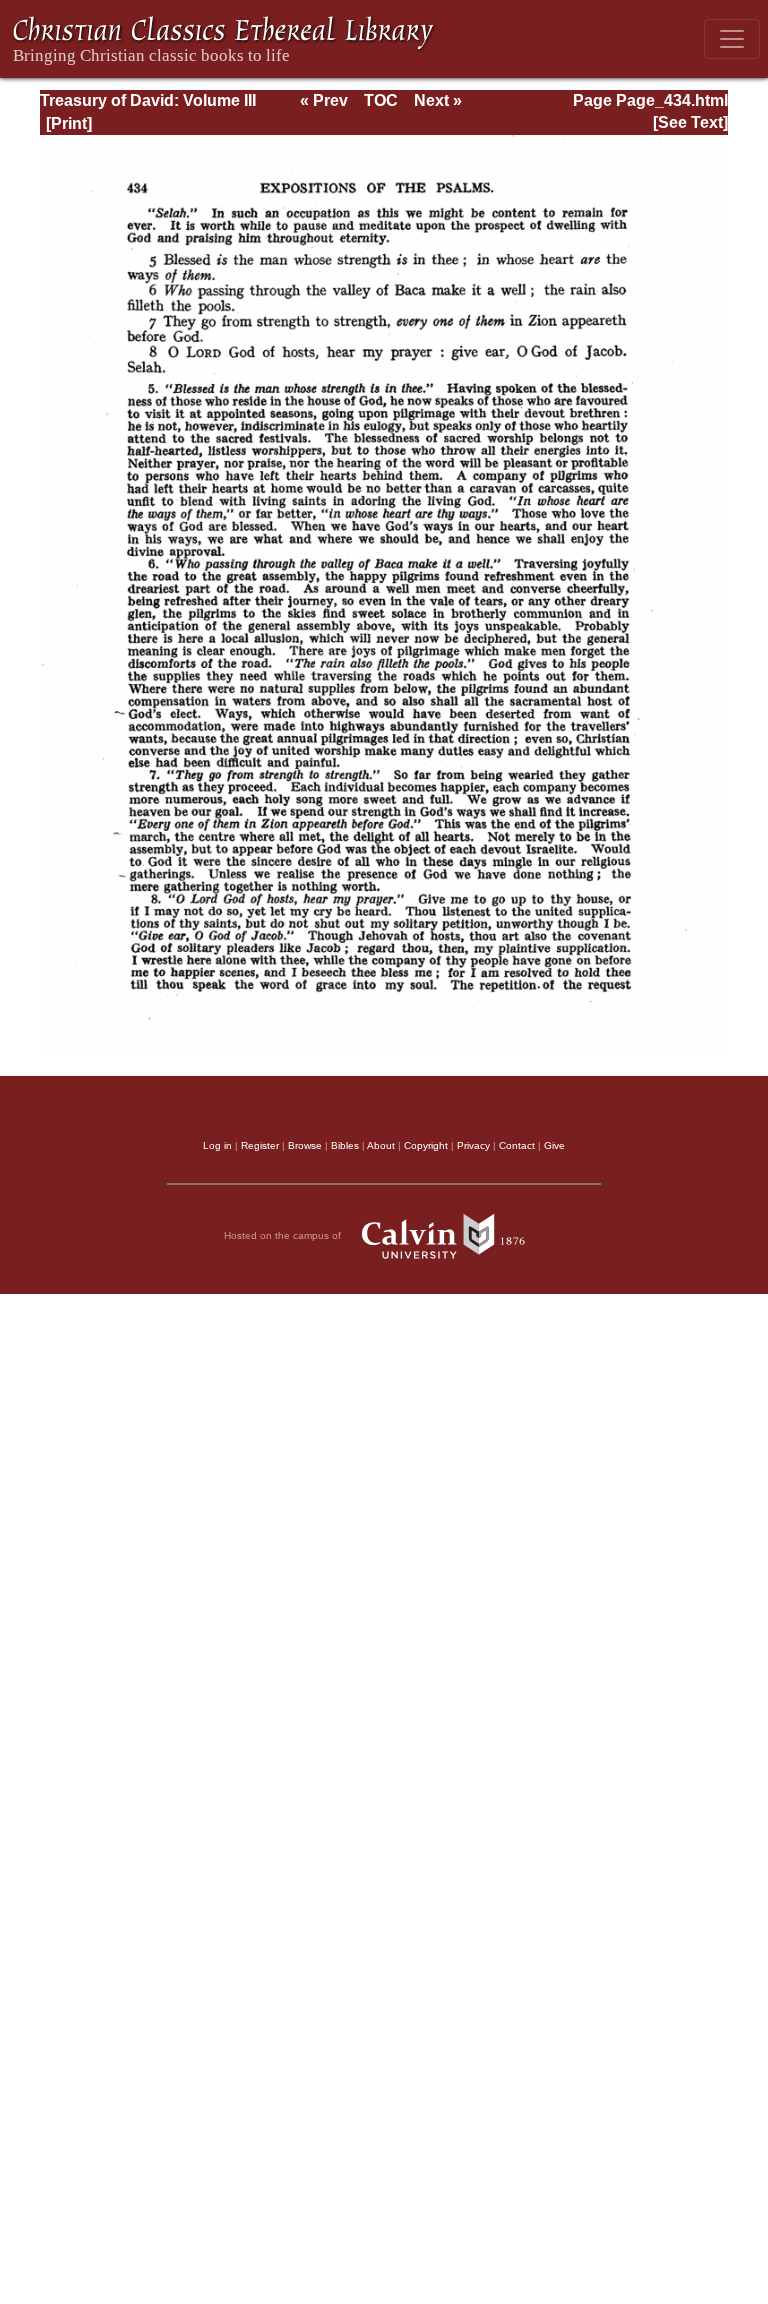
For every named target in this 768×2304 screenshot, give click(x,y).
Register (260, 1145)
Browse (305, 1145)
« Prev (324, 100)
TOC (381, 100)
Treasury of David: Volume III (148, 100)
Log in (217, 1145)
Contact (517, 1145)
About (381, 1145)
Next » (438, 100)
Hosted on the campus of (284, 1235)
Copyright (426, 1145)
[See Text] (690, 122)
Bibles (345, 1145)
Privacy (473, 1145)
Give (554, 1145)
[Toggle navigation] (732, 39)
